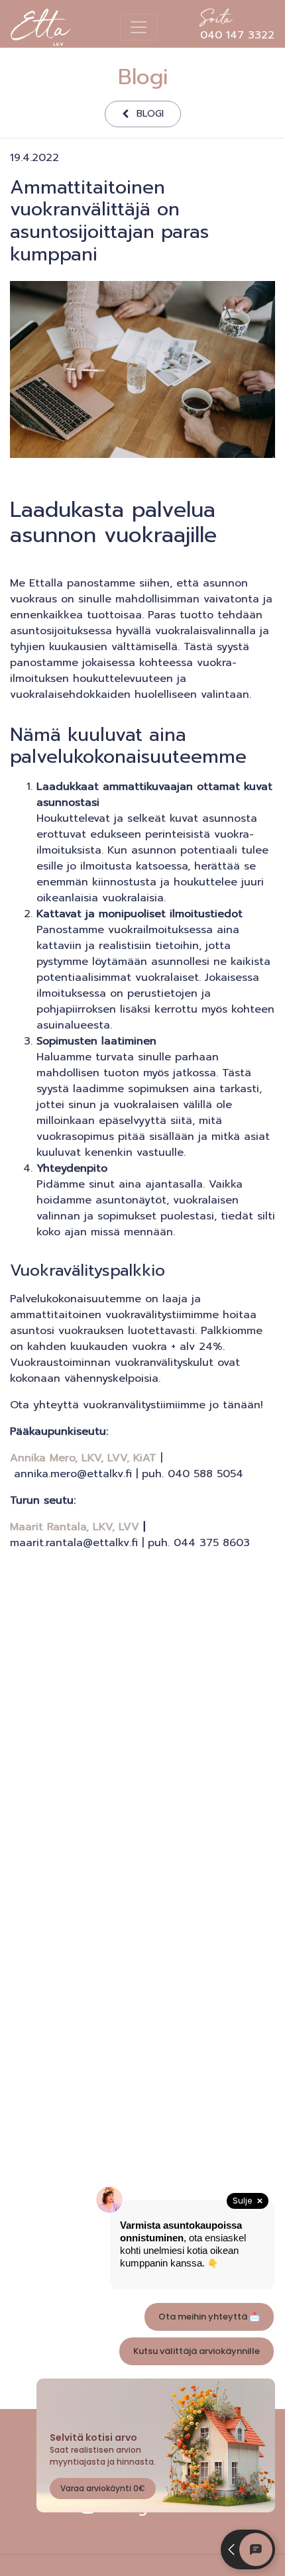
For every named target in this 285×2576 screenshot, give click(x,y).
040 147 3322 (237, 27)
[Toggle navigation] (139, 27)
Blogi (150, 113)
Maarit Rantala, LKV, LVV (75, 1527)
